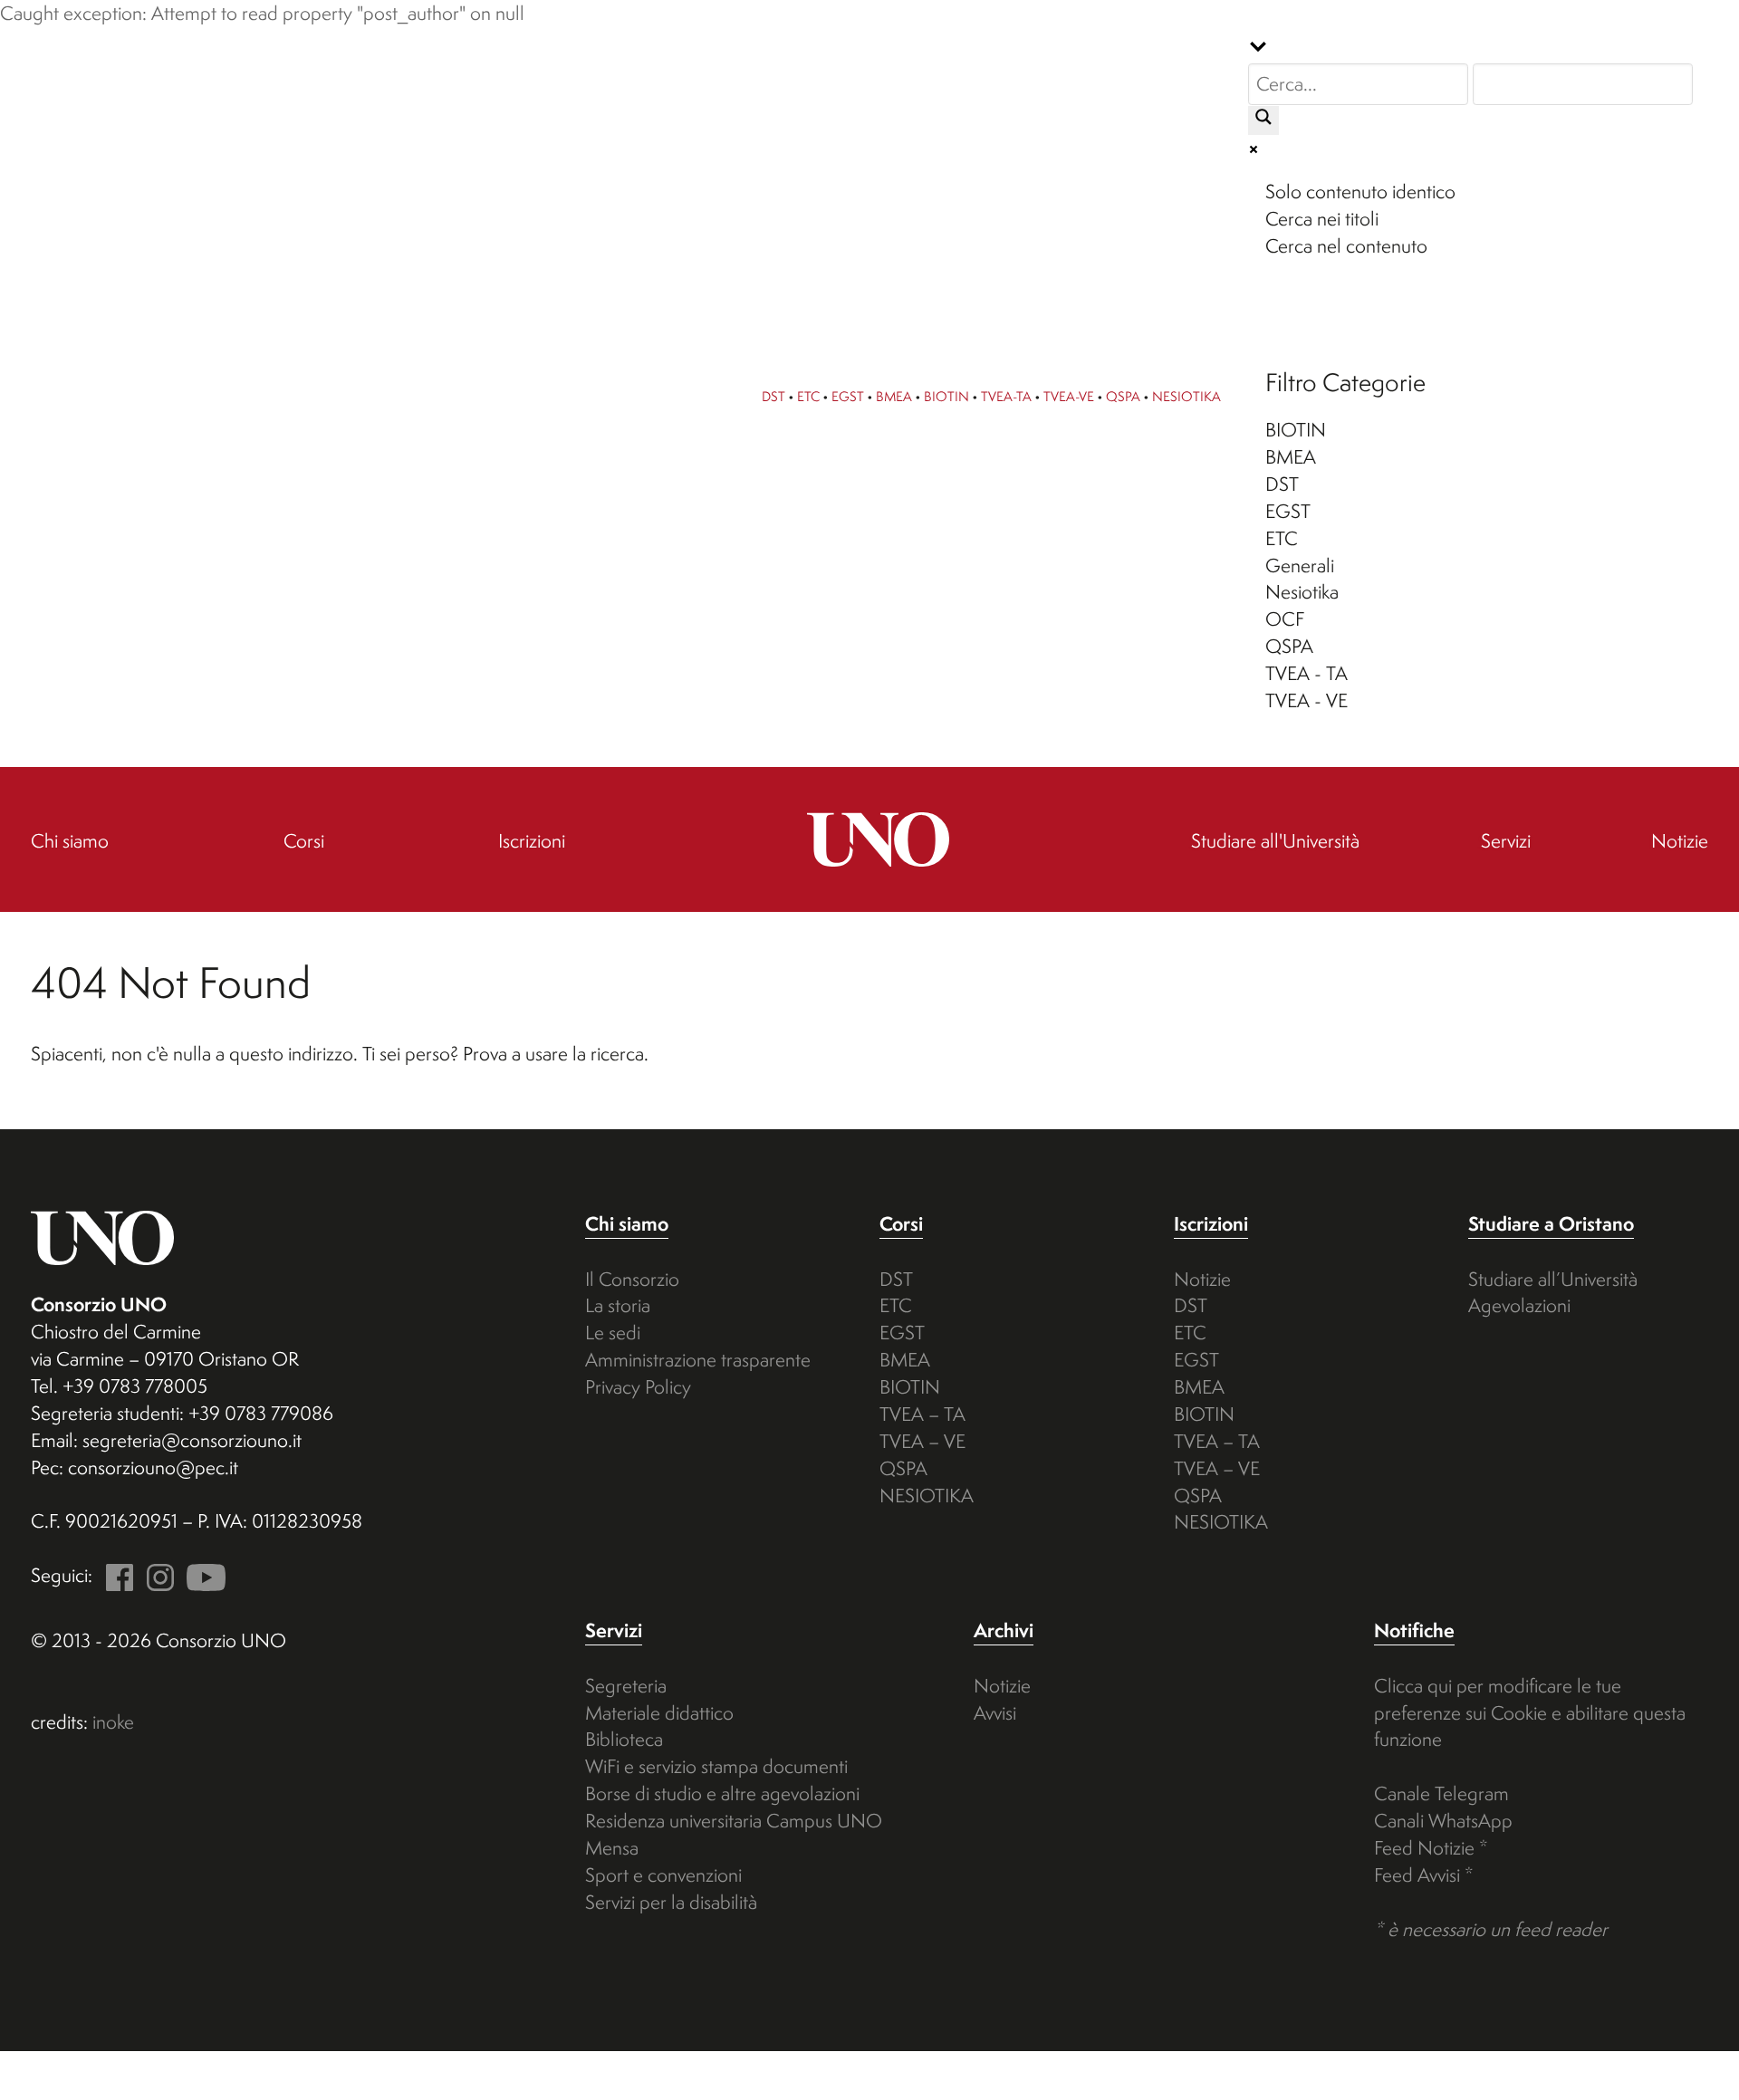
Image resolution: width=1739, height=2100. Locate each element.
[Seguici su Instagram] (156, 1575)
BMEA (894, 396)
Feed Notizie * (1431, 1848)
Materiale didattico (659, 1713)
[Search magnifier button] (1263, 120)
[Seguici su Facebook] (115, 1575)
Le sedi (613, 1333)
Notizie (1202, 1279)
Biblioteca (624, 1739)
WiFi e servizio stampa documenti (716, 1766)
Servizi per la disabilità (671, 1902)
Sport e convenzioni (663, 1875)
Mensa (612, 1848)
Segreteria (626, 1686)
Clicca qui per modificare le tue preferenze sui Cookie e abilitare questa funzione (1530, 1713)
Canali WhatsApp (1443, 1821)
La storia (618, 1305)
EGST (848, 396)
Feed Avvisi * (1424, 1875)
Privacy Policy (638, 1387)
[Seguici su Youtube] (202, 1575)
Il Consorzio (632, 1279)
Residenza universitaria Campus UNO (734, 1821)
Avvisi (995, 1713)
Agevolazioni (1519, 1305)
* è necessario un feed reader (1491, 1929)
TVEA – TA (922, 1414)
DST (773, 396)
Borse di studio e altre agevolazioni (722, 1793)
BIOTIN (946, 396)
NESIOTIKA (1187, 396)
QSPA (1123, 396)
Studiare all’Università (1553, 1279)
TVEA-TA (1006, 396)
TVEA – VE (922, 1441)
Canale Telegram (1441, 1793)
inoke (113, 1722)
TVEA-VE (1069, 396)
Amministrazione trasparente (698, 1360)
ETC (808, 396)
